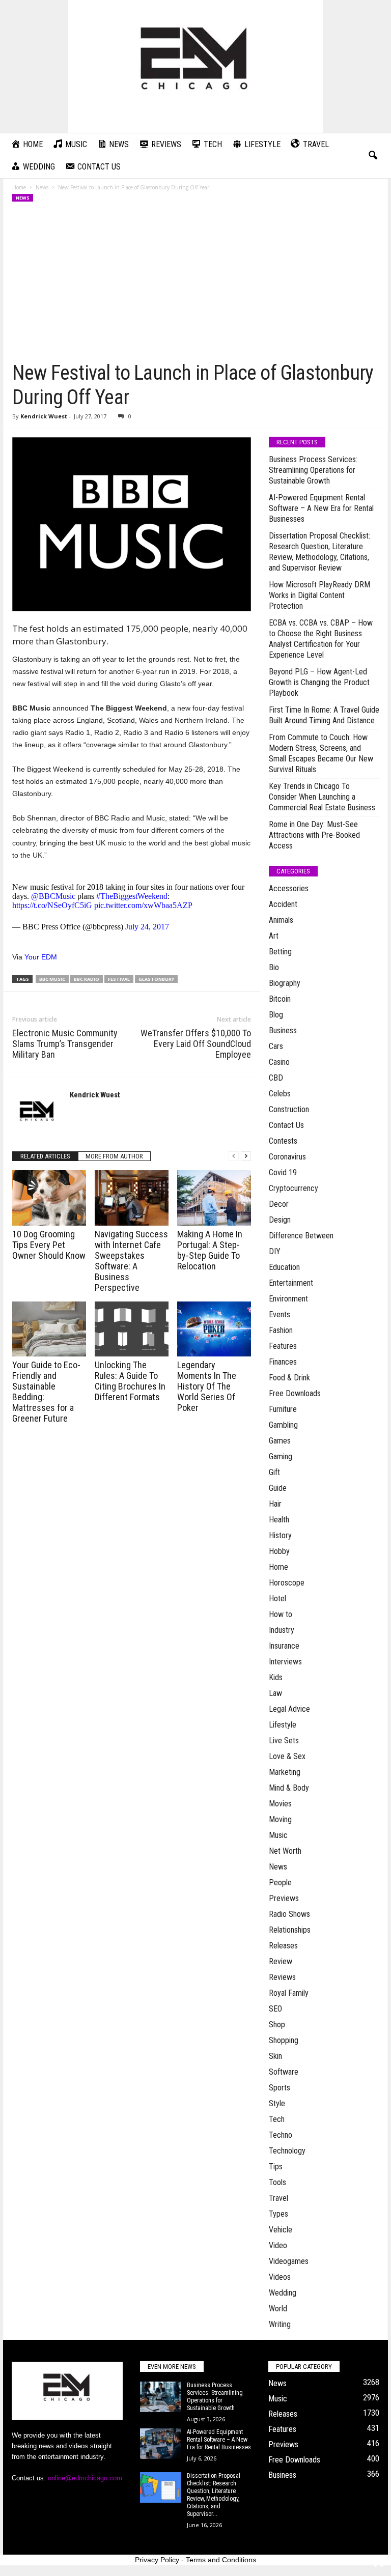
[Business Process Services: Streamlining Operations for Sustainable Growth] (160, 2397)
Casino (279, 1062)
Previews (284, 1898)
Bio (274, 967)
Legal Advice (289, 1709)
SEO (275, 2009)
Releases (283, 1946)
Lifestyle (283, 1725)
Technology (287, 2151)
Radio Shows (289, 1914)
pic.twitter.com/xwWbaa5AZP (143, 905)
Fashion (281, 1330)
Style (277, 2103)
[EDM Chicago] (195, 66)
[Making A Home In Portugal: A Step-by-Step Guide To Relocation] (214, 1198)
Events (280, 1314)
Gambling (283, 1425)
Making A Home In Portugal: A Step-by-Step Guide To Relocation (210, 1250)
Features (283, 1346)
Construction (289, 1109)
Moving (280, 1819)
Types (278, 2214)
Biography (285, 983)
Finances (283, 1362)
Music (278, 1835)
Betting (280, 952)
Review (281, 1961)
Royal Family (289, 1993)
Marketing (285, 1772)
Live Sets (284, 1740)
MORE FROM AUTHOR (114, 1156)
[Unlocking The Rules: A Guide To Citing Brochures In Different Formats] (132, 1329)
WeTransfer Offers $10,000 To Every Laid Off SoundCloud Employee (196, 1044)
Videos (280, 2277)
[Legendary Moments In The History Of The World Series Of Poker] (214, 1329)
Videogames (289, 2261)
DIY (275, 1251)
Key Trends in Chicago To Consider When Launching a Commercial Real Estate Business (322, 797)
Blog (276, 1015)
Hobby (279, 1551)
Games (280, 1441)
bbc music (52, 979)
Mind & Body (289, 1788)
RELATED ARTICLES (45, 1156)
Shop (277, 2025)
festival (119, 979)
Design (280, 1220)
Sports (280, 2088)
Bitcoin (280, 999)
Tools (277, 2182)
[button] (373, 156)
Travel (278, 2198)
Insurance (284, 1646)
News (42, 187)
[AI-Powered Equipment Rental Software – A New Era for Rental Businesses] (160, 2444)
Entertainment (291, 1283)
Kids (276, 1677)
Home (19, 187)
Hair (275, 1504)
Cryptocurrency (294, 1188)
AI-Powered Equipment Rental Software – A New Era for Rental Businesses (321, 508)
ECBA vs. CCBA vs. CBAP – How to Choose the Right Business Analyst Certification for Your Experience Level (321, 639)
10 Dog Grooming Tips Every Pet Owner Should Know (49, 1245)
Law (275, 1693)
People (280, 1883)
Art (274, 936)
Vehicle (281, 2230)
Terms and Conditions (221, 2560)
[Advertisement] (196, 285)
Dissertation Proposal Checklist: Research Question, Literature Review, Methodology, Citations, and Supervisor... (214, 2495)
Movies (280, 1804)
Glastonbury (156, 979)
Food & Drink (289, 1378)
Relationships (290, 1930)
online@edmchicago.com (85, 2478)
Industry (282, 1630)
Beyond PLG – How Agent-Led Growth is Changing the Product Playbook (319, 682)
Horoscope (287, 1583)
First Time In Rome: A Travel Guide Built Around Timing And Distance (324, 715)
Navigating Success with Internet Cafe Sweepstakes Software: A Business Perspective (131, 1261)
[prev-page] (234, 1156)
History (280, 1535)
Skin (275, 2056)
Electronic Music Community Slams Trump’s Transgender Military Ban (65, 1044)
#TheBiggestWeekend (132, 896)
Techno (281, 2135)
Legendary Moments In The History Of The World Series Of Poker (207, 1386)
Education (284, 1267)
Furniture (283, 1409)
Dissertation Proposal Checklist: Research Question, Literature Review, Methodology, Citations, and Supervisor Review (319, 552)
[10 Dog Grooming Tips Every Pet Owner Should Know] (49, 1198)
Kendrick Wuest (44, 416)
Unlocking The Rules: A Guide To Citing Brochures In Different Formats (130, 1381)
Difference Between (301, 1236)
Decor (279, 1204)
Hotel (277, 1598)
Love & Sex (287, 1756)
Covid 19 (283, 1172)
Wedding (283, 2293)
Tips (276, 2167)
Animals (281, 920)
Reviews (282, 1977)
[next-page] (246, 1156)
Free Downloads (295, 1393)
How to (281, 1614)
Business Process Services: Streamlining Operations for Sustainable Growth (313, 470)
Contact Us (286, 1125)
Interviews (285, 1662)
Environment (288, 1299)
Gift (274, 1472)
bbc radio (87, 979)
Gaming (281, 1456)
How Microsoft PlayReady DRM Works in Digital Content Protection (319, 595)
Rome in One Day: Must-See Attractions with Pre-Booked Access (314, 835)
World (278, 2309)
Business (283, 1030)
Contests (283, 1141)
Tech (277, 2119)
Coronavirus (287, 1157)
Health (279, 1520)
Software (284, 2072)
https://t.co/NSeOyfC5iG (52, 905)
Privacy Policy (157, 2560)
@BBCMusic (53, 896)
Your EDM (41, 957)
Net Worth (285, 1851)
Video (278, 2245)
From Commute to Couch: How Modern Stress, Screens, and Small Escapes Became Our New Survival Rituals (321, 753)
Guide (278, 1488)
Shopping (284, 2040)
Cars (276, 1046)
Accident (283, 904)
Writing (280, 2324)
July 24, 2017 (147, 927)
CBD (276, 1078)
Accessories (289, 888)
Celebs (280, 1094)
